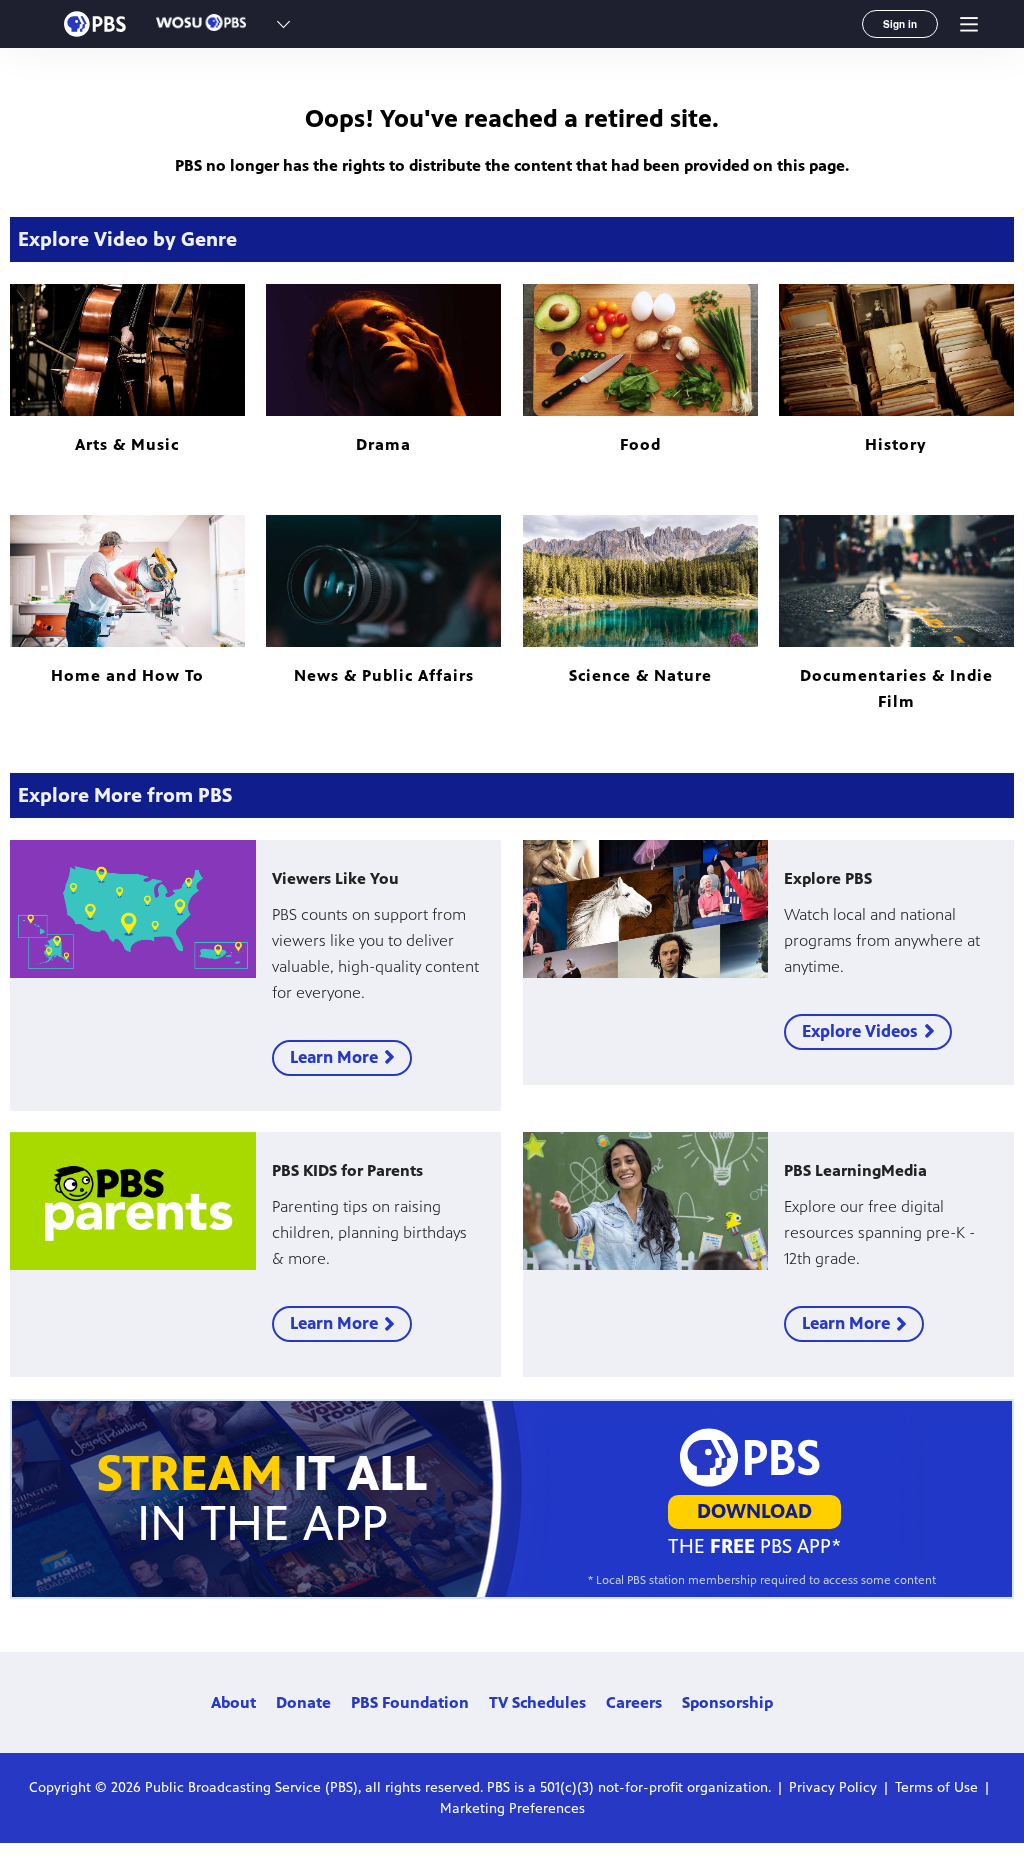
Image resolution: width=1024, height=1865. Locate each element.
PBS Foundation (410, 1702)
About (233, 1702)
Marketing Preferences (512, 1808)
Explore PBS (828, 878)
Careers (634, 1702)
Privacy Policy (833, 1787)
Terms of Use (936, 1787)
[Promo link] (133, 909)
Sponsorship (727, 1702)
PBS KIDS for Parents (347, 1170)
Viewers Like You (335, 878)
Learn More (334, 1057)
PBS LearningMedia (855, 1170)
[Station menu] (283, 24)
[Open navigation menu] (969, 24)
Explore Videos (860, 1031)
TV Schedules (537, 1702)
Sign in (900, 24)
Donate (303, 1702)
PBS (95, 24)
